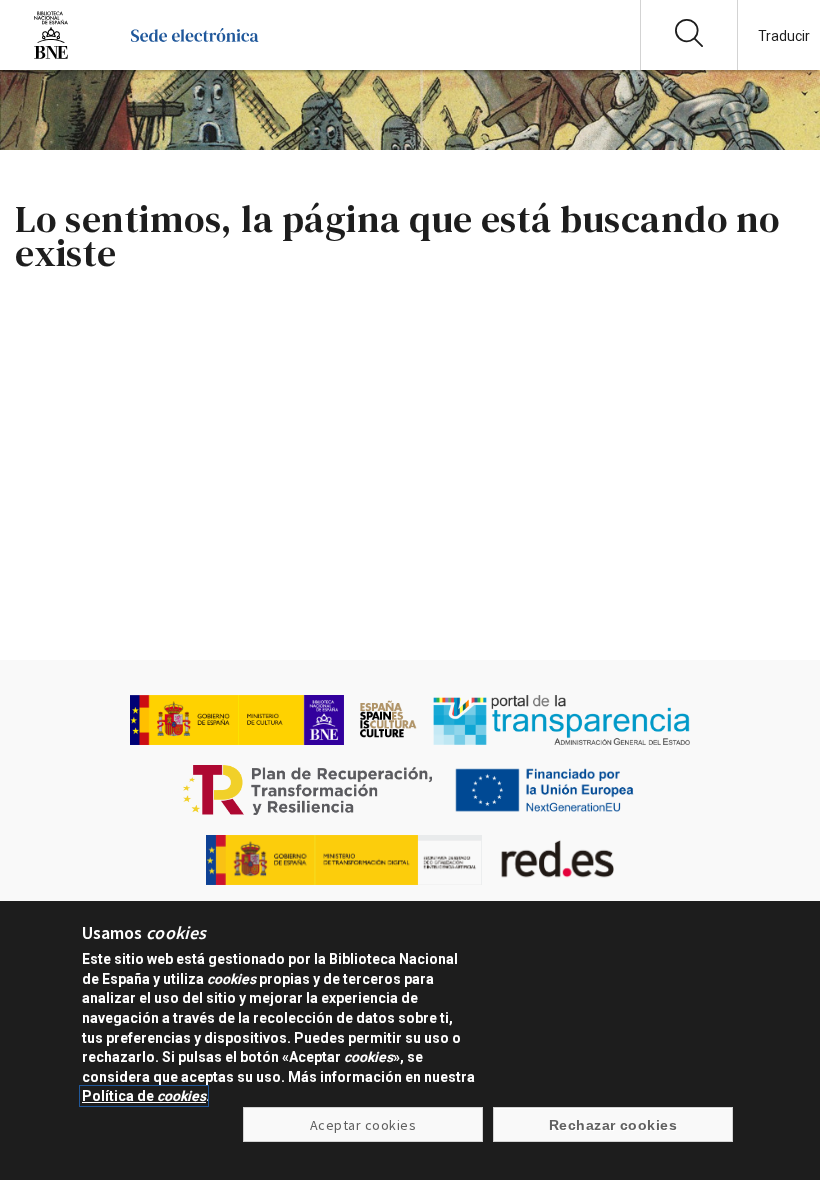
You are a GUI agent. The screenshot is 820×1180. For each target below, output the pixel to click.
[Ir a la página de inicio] (194, 54)
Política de (144, 1096)
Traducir (784, 36)
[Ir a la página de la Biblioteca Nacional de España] (51, 54)
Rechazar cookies (613, 1125)
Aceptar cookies (363, 1125)
